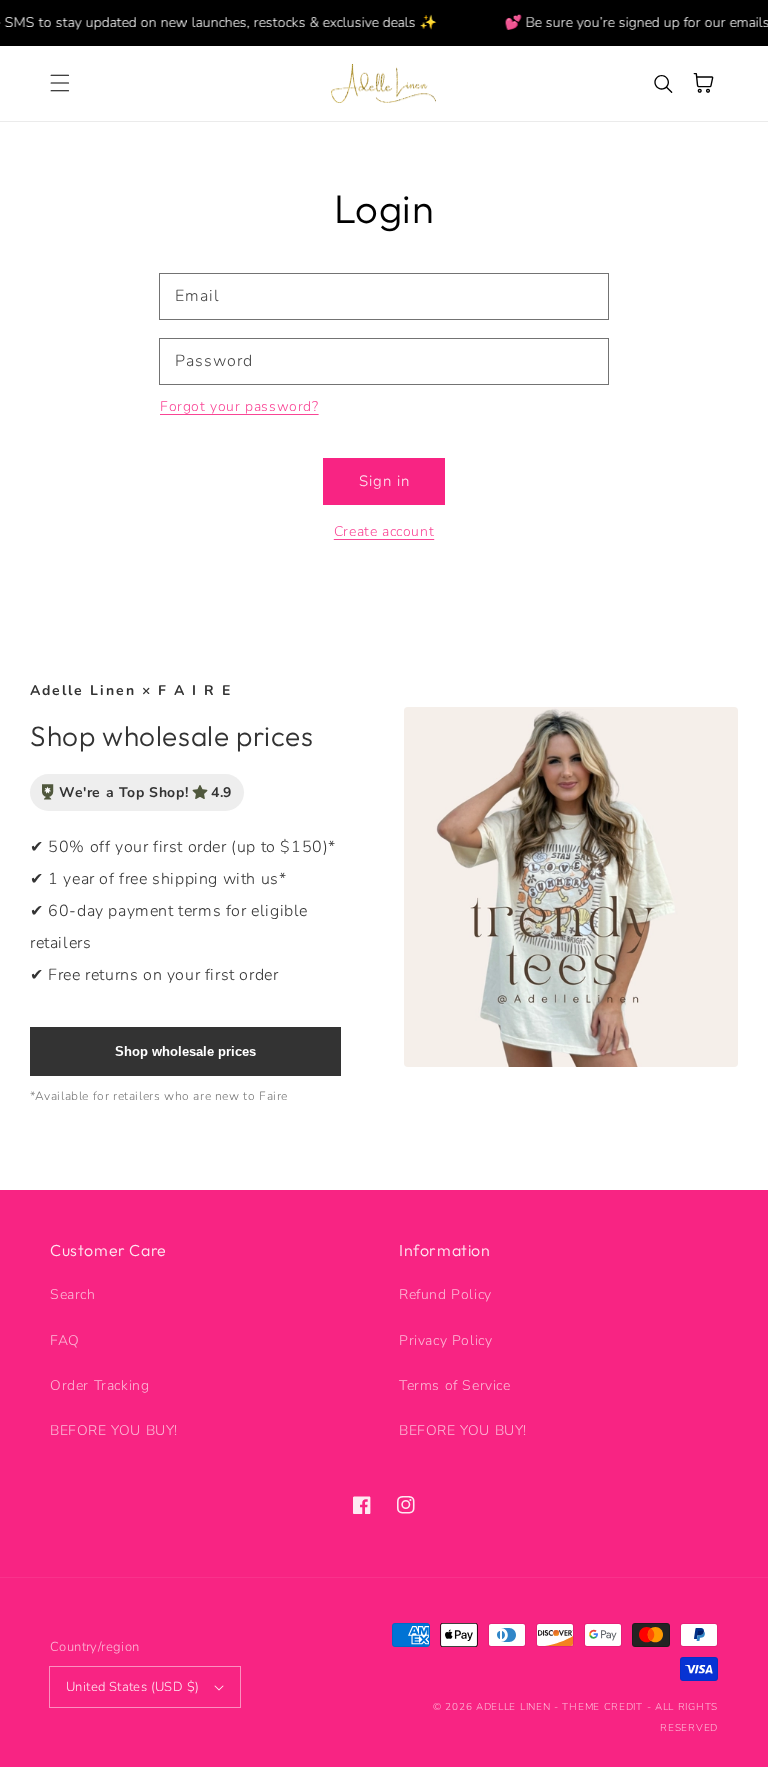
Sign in (384, 481)
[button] (60, 83)
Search (73, 1294)
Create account (384, 531)
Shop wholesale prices (185, 1051)
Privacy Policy (445, 1340)
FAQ (65, 1340)
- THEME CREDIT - (604, 1707)
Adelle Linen (513, 1707)
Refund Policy (445, 1294)
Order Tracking (99, 1385)
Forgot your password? (239, 406)
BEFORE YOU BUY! (114, 1430)
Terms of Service (455, 1385)
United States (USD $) (132, 1687)
